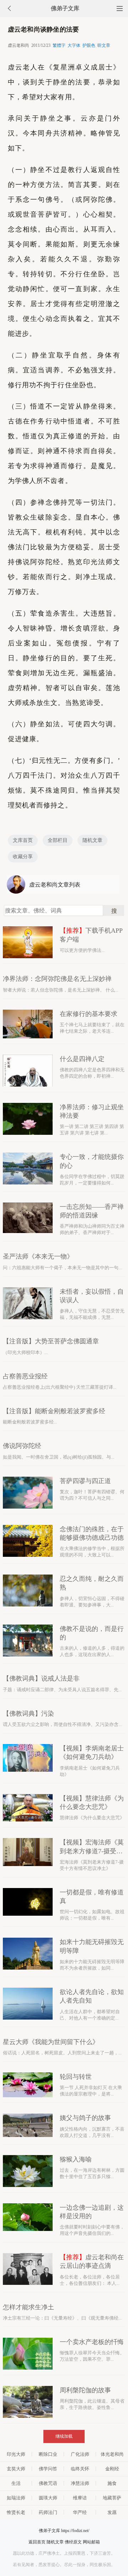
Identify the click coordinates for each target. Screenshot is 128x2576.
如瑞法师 (16, 2498)
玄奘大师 (16, 2469)
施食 (112, 2483)
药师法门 (48, 2512)
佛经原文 (73, 2542)
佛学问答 (48, 2469)
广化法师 (80, 2454)
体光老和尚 (112, 2454)
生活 (16, 2483)
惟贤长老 (16, 2512)
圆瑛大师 (48, 2498)
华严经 (80, 2512)
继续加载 (64, 2436)
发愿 (112, 2512)
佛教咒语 (48, 2483)
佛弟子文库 (65, 8)
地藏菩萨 (112, 2498)
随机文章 (92, 840)
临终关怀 (80, 2469)
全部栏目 (58, 840)
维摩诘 (80, 2498)
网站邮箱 (91, 2542)
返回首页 (37, 2542)
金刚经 (112, 2469)
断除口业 (48, 2454)
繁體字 (59, 45)
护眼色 (89, 45)
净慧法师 (80, 2483)
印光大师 (16, 2454)
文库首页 (23, 840)
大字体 (74, 45)
